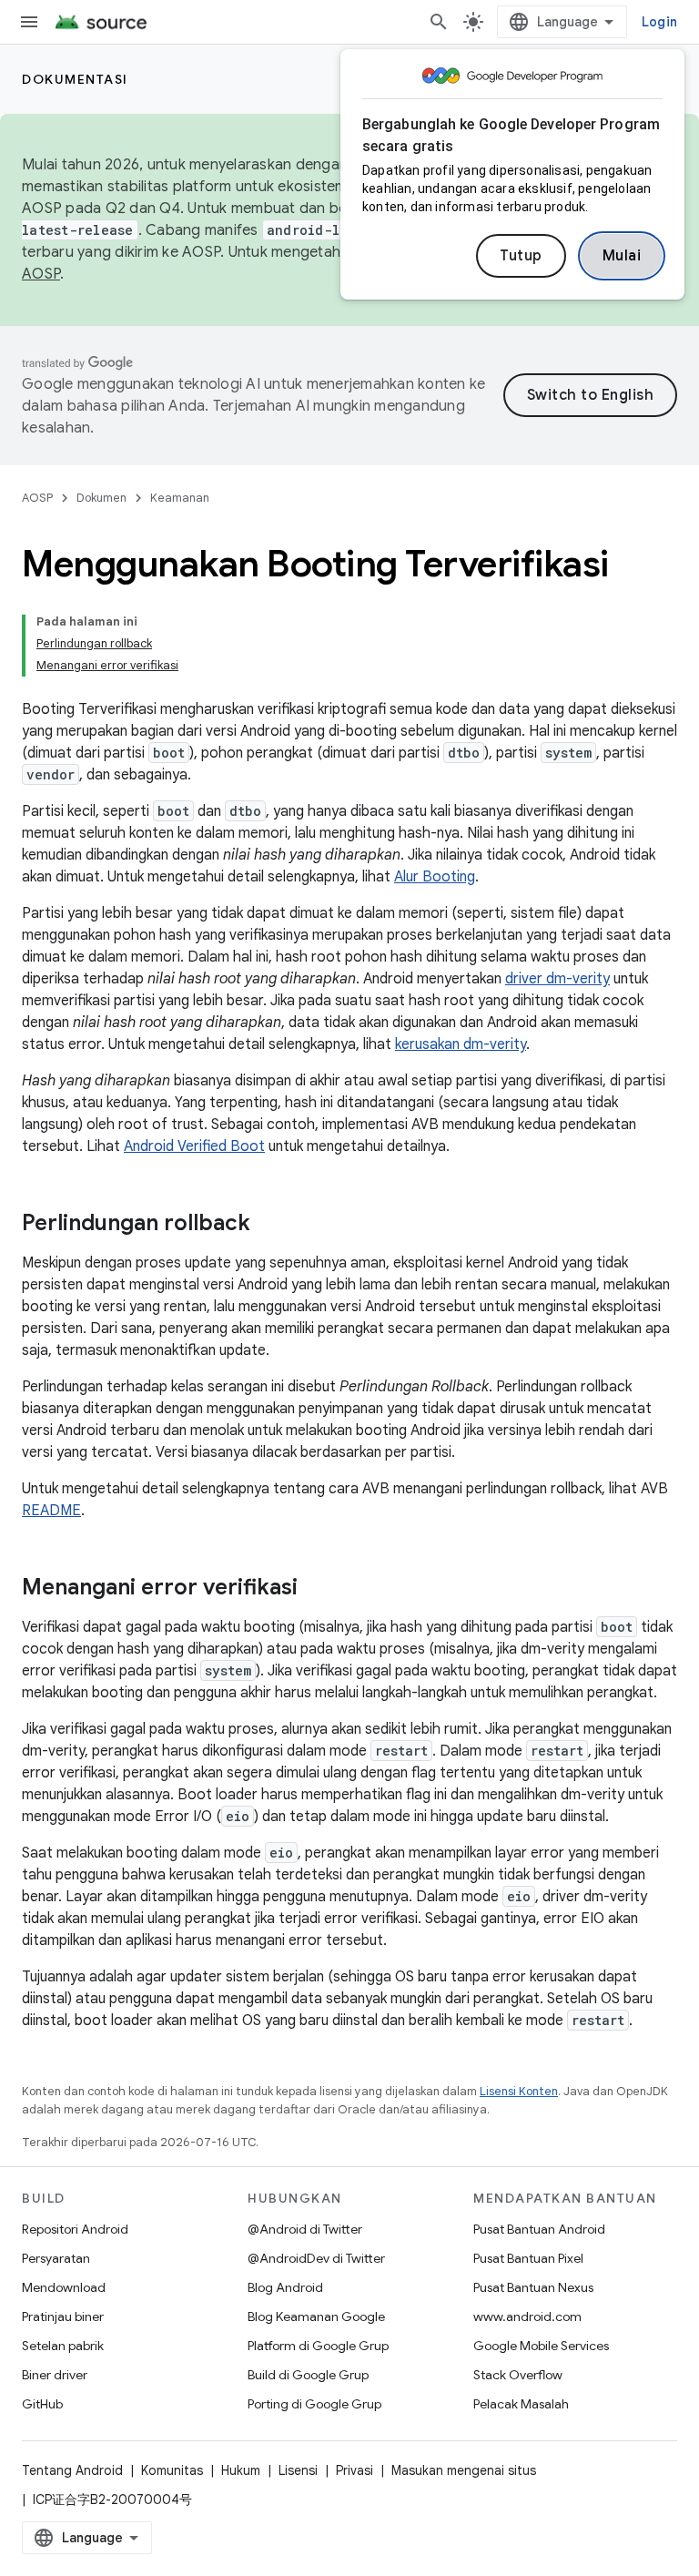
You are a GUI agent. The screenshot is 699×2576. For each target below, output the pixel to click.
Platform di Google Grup (318, 2346)
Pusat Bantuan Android (539, 2229)
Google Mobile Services (541, 2346)
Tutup (521, 256)
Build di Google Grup (308, 2375)
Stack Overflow (518, 2375)
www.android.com (527, 2316)
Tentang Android (72, 2470)
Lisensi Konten (519, 2091)
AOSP (37, 498)
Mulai (622, 256)
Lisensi (298, 2470)
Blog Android (285, 2287)
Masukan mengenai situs (464, 2470)
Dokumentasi (75, 79)
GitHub (42, 2404)
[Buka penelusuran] (439, 22)
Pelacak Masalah (521, 2404)
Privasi (355, 2470)
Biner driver (55, 2375)
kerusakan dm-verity (461, 1044)
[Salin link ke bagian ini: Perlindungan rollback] (268, 1225)
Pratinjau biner (63, 2316)
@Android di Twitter (305, 2229)
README (51, 1511)
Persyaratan (56, 2258)
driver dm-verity (557, 979)
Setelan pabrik (63, 2346)
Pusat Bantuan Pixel (528, 2258)
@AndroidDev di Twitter (316, 2258)
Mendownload (64, 2287)
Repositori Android (75, 2229)
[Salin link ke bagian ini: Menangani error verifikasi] (316, 1589)
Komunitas (172, 2470)
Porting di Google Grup (314, 2404)
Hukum (241, 2470)
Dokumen (101, 498)
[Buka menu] (29, 22)
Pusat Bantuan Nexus (533, 2287)
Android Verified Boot (194, 1146)
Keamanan (180, 498)
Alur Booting (435, 877)
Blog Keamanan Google (316, 2316)
